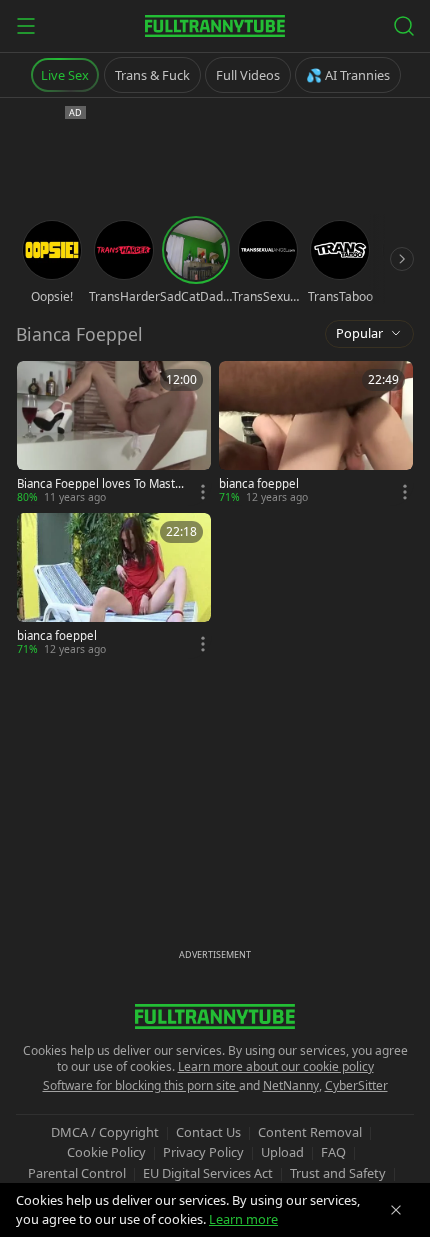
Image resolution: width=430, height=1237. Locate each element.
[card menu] (203, 492)
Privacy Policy (203, 1152)
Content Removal (310, 1132)
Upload (282, 1152)
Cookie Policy (106, 1152)
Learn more (243, 1219)
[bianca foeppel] (316, 433)
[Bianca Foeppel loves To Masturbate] (114, 433)
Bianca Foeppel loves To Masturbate (102, 484)
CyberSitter (356, 1085)
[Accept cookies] (396, 1210)
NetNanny (291, 1085)
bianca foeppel (259, 484)
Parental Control (77, 1173)
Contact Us (208, 1132)
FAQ (333, 1152)
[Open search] (404, 26)
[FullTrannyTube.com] (215, 26)
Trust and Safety (338, 1173)
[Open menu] (26, 26)
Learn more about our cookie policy (276, 1066)
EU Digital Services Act (208, 1173)
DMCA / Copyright (105, 1132)
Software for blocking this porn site (141, 1085)
